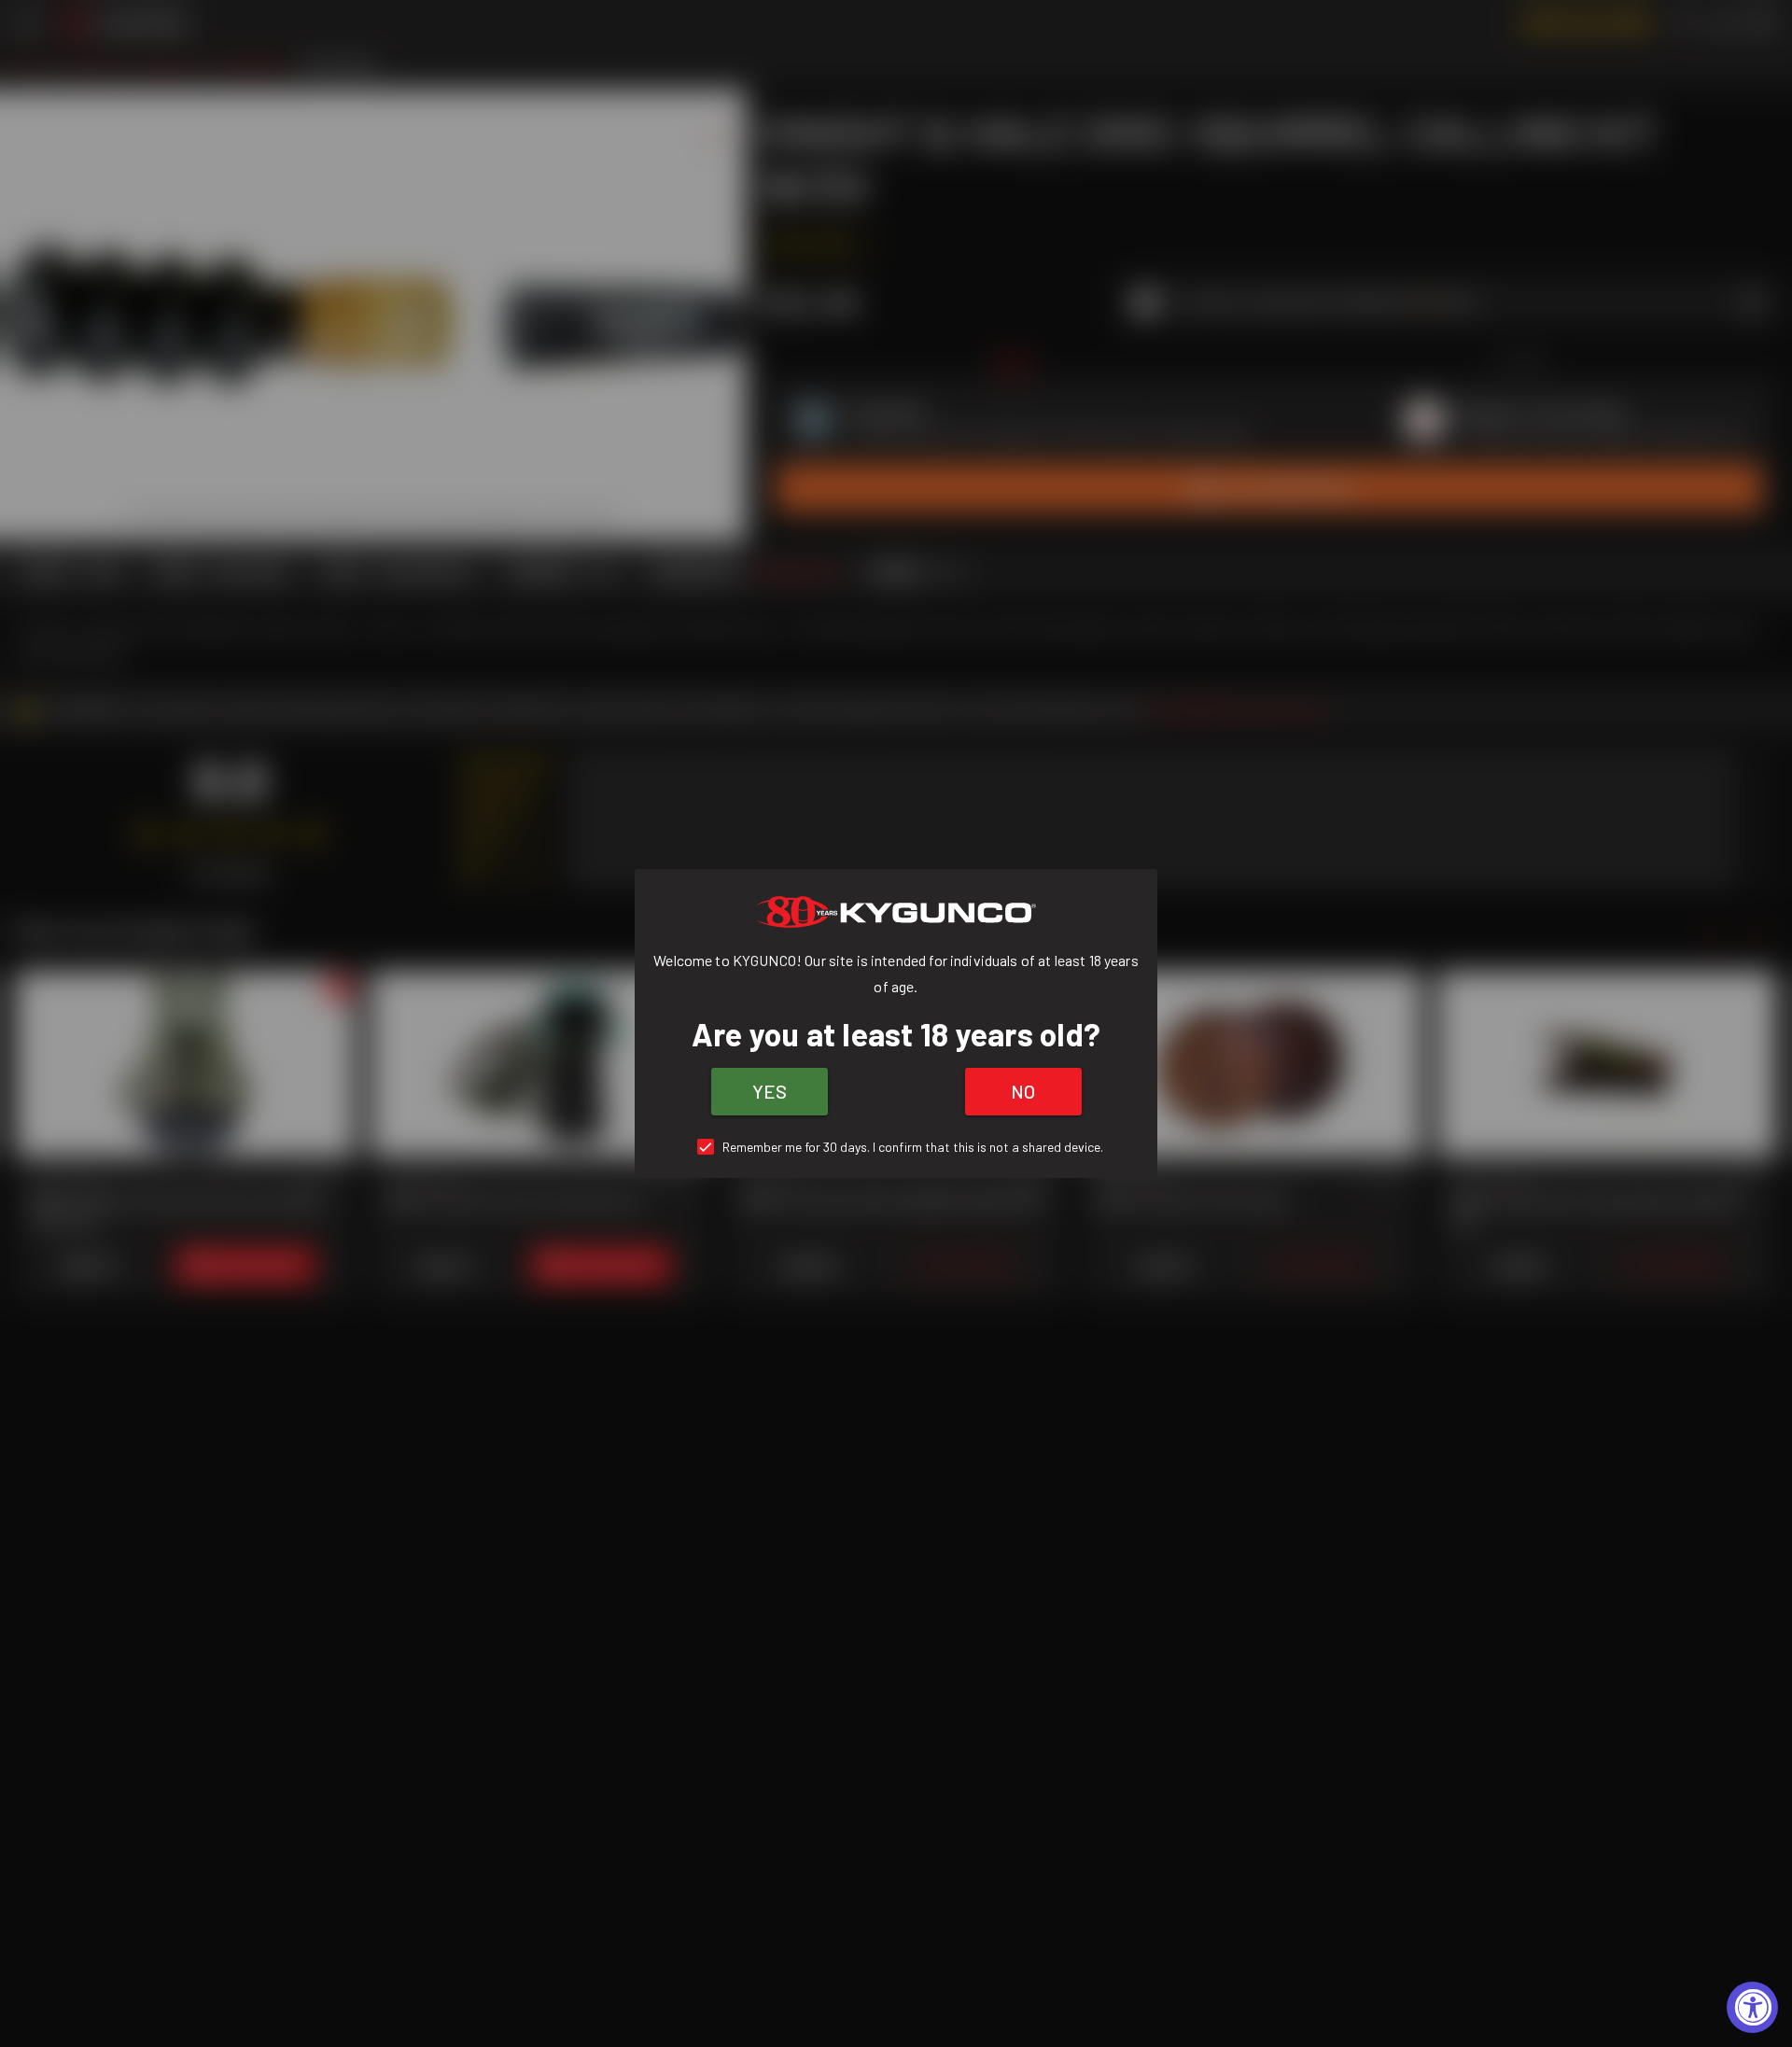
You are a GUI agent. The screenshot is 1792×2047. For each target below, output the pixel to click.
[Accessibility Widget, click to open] (1752, 2007)
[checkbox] (896, 1147)
